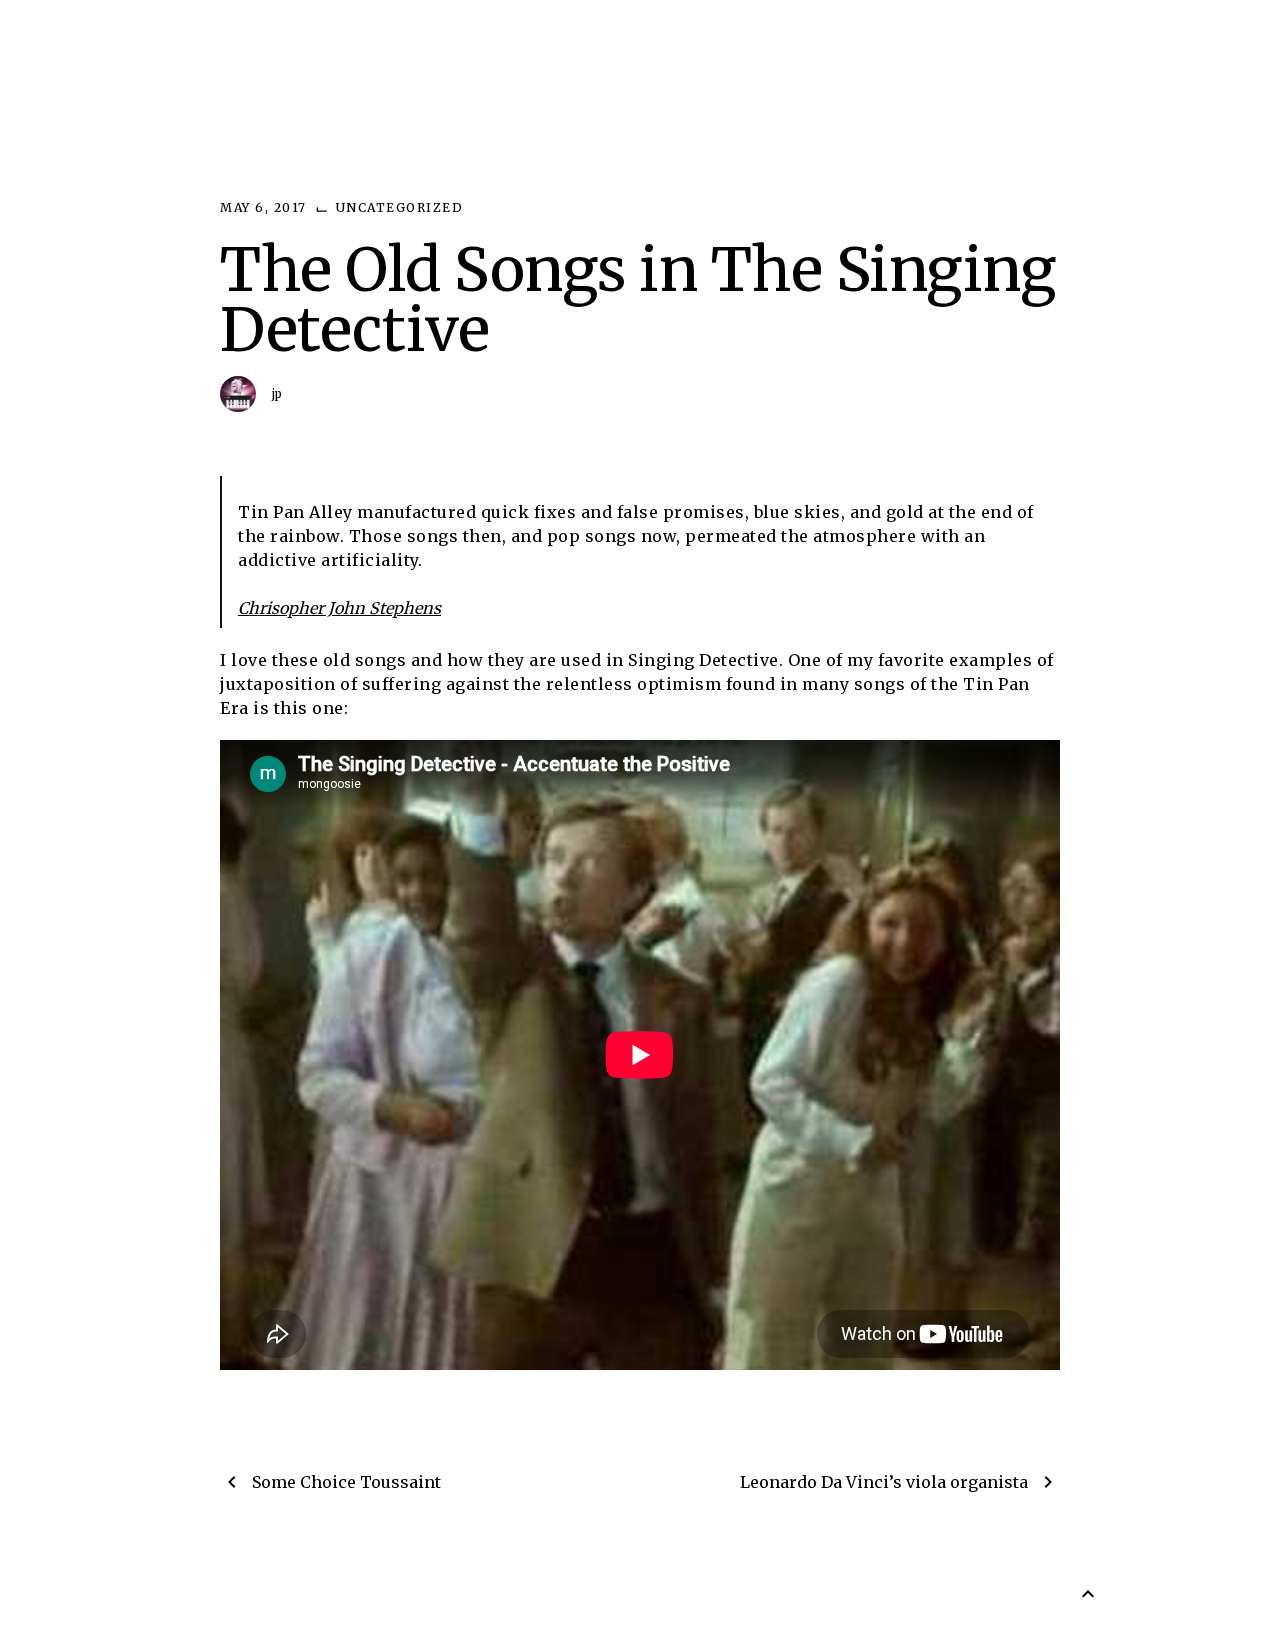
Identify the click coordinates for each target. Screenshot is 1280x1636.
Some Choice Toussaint (346, 1482)
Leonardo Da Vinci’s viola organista (884, 1482)
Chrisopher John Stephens (339, 608)
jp (277, 393)
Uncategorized (400, 207)
